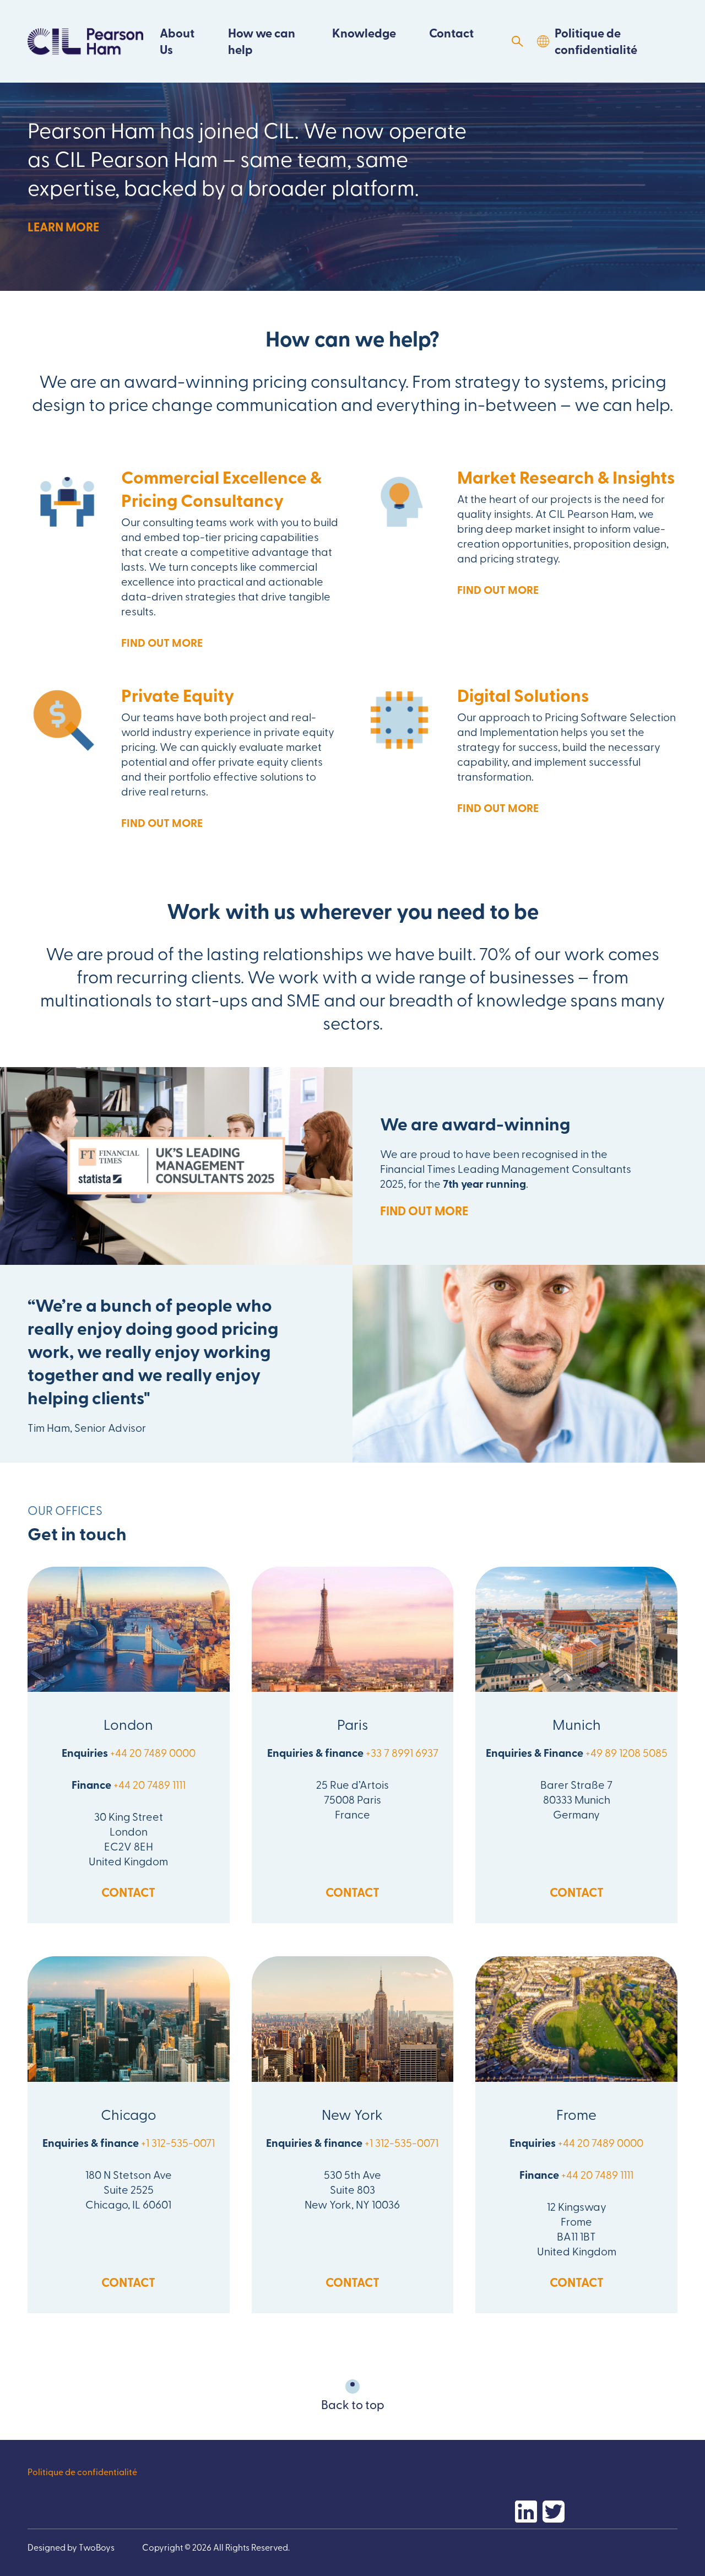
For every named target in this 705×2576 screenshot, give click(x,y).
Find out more (162, 642)
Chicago (129, 2114)
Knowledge (364, 33)
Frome (576, 2114)
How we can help (262, 41)
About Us (177, 41)
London (128, 1724)
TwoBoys (97, 2547)
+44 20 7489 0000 (153, 1752)
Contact (451, 33)
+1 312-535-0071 (178, 2142)
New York (352, 2114)
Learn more (63, 227)
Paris (353, 1724)
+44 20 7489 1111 (150, 1784)
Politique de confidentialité (596, 41)
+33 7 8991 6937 (402, 1752)
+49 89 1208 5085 (627, 1752)
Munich (577, 1724)
